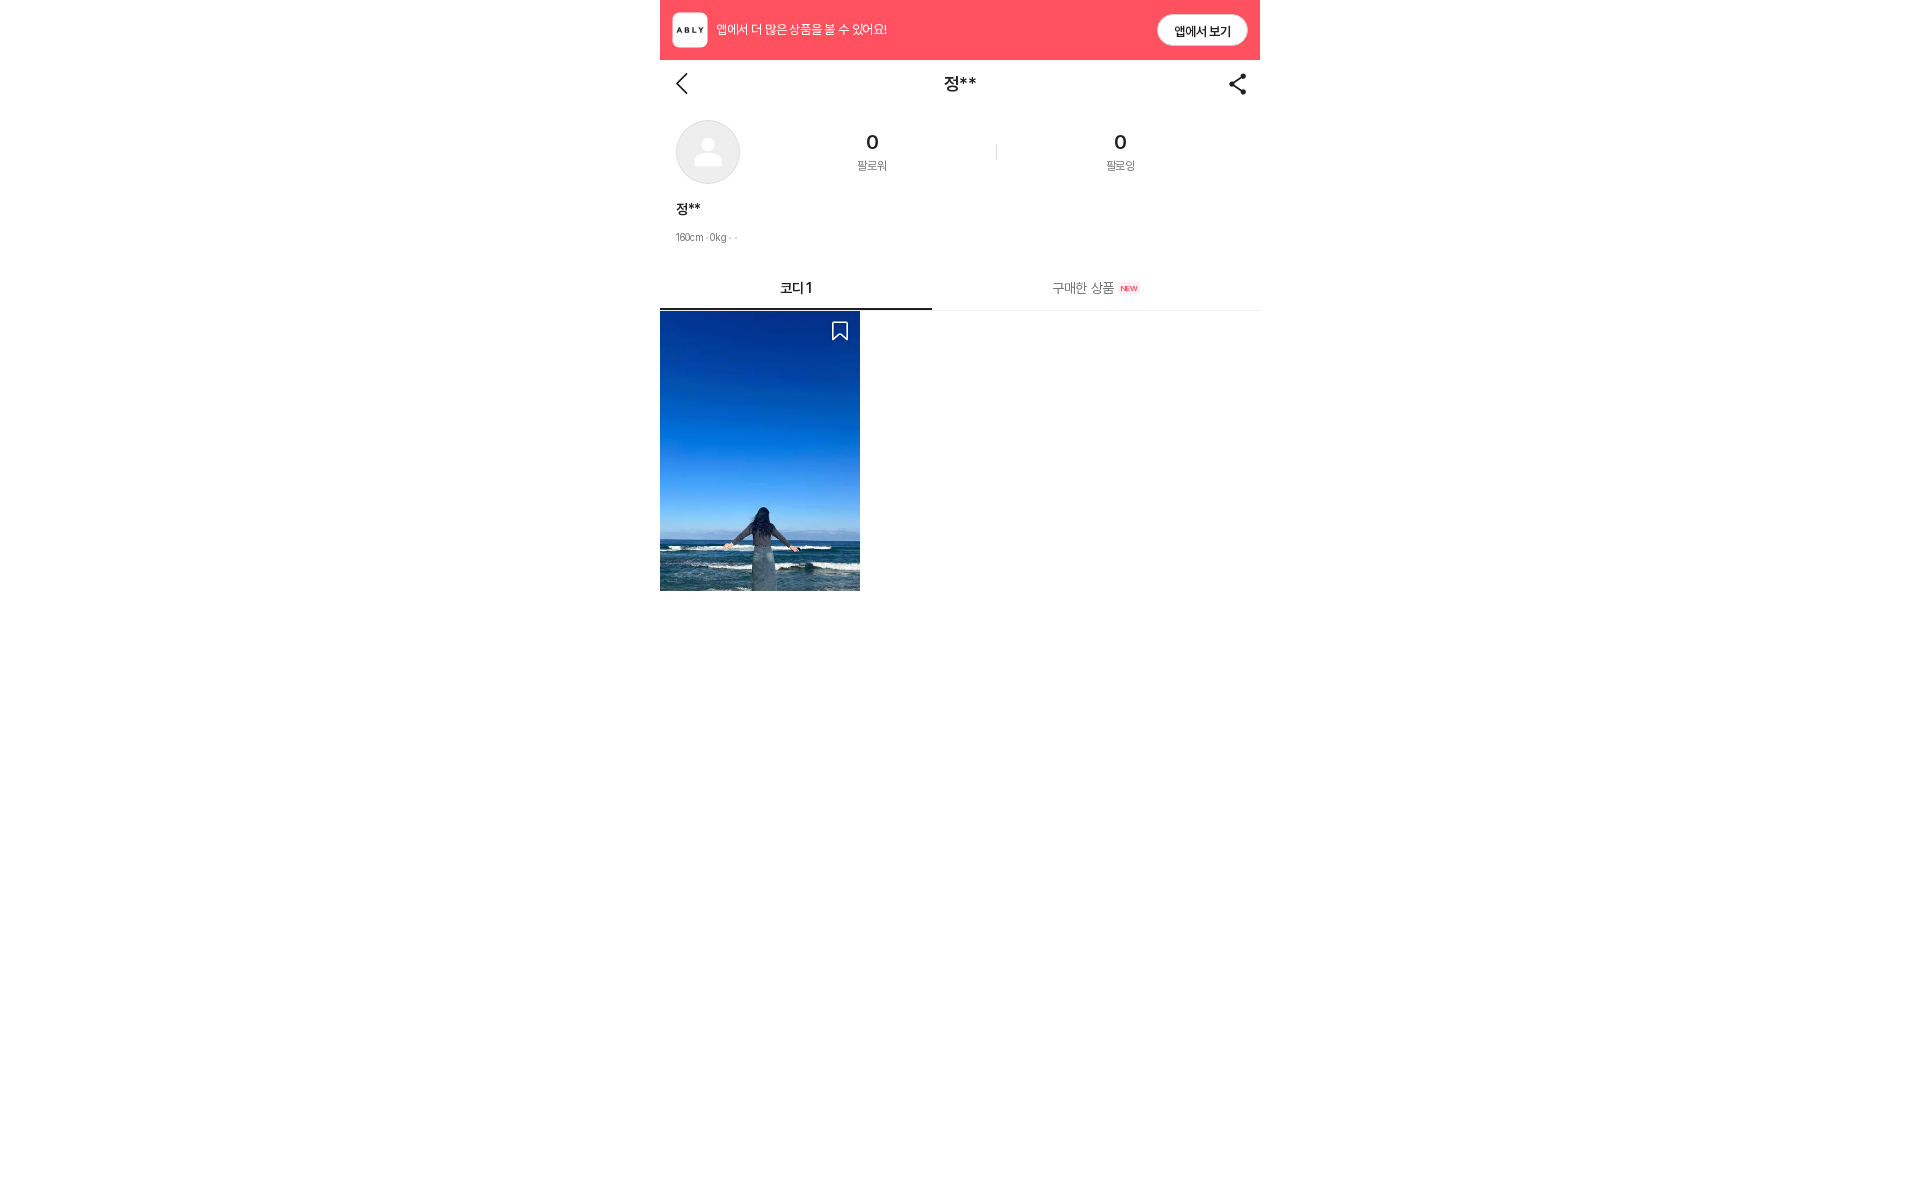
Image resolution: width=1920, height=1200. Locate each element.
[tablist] (960, 288)
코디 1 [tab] (795, 288)
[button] (708, 152)
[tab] (1096, 288)
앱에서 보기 (1202, 31)
